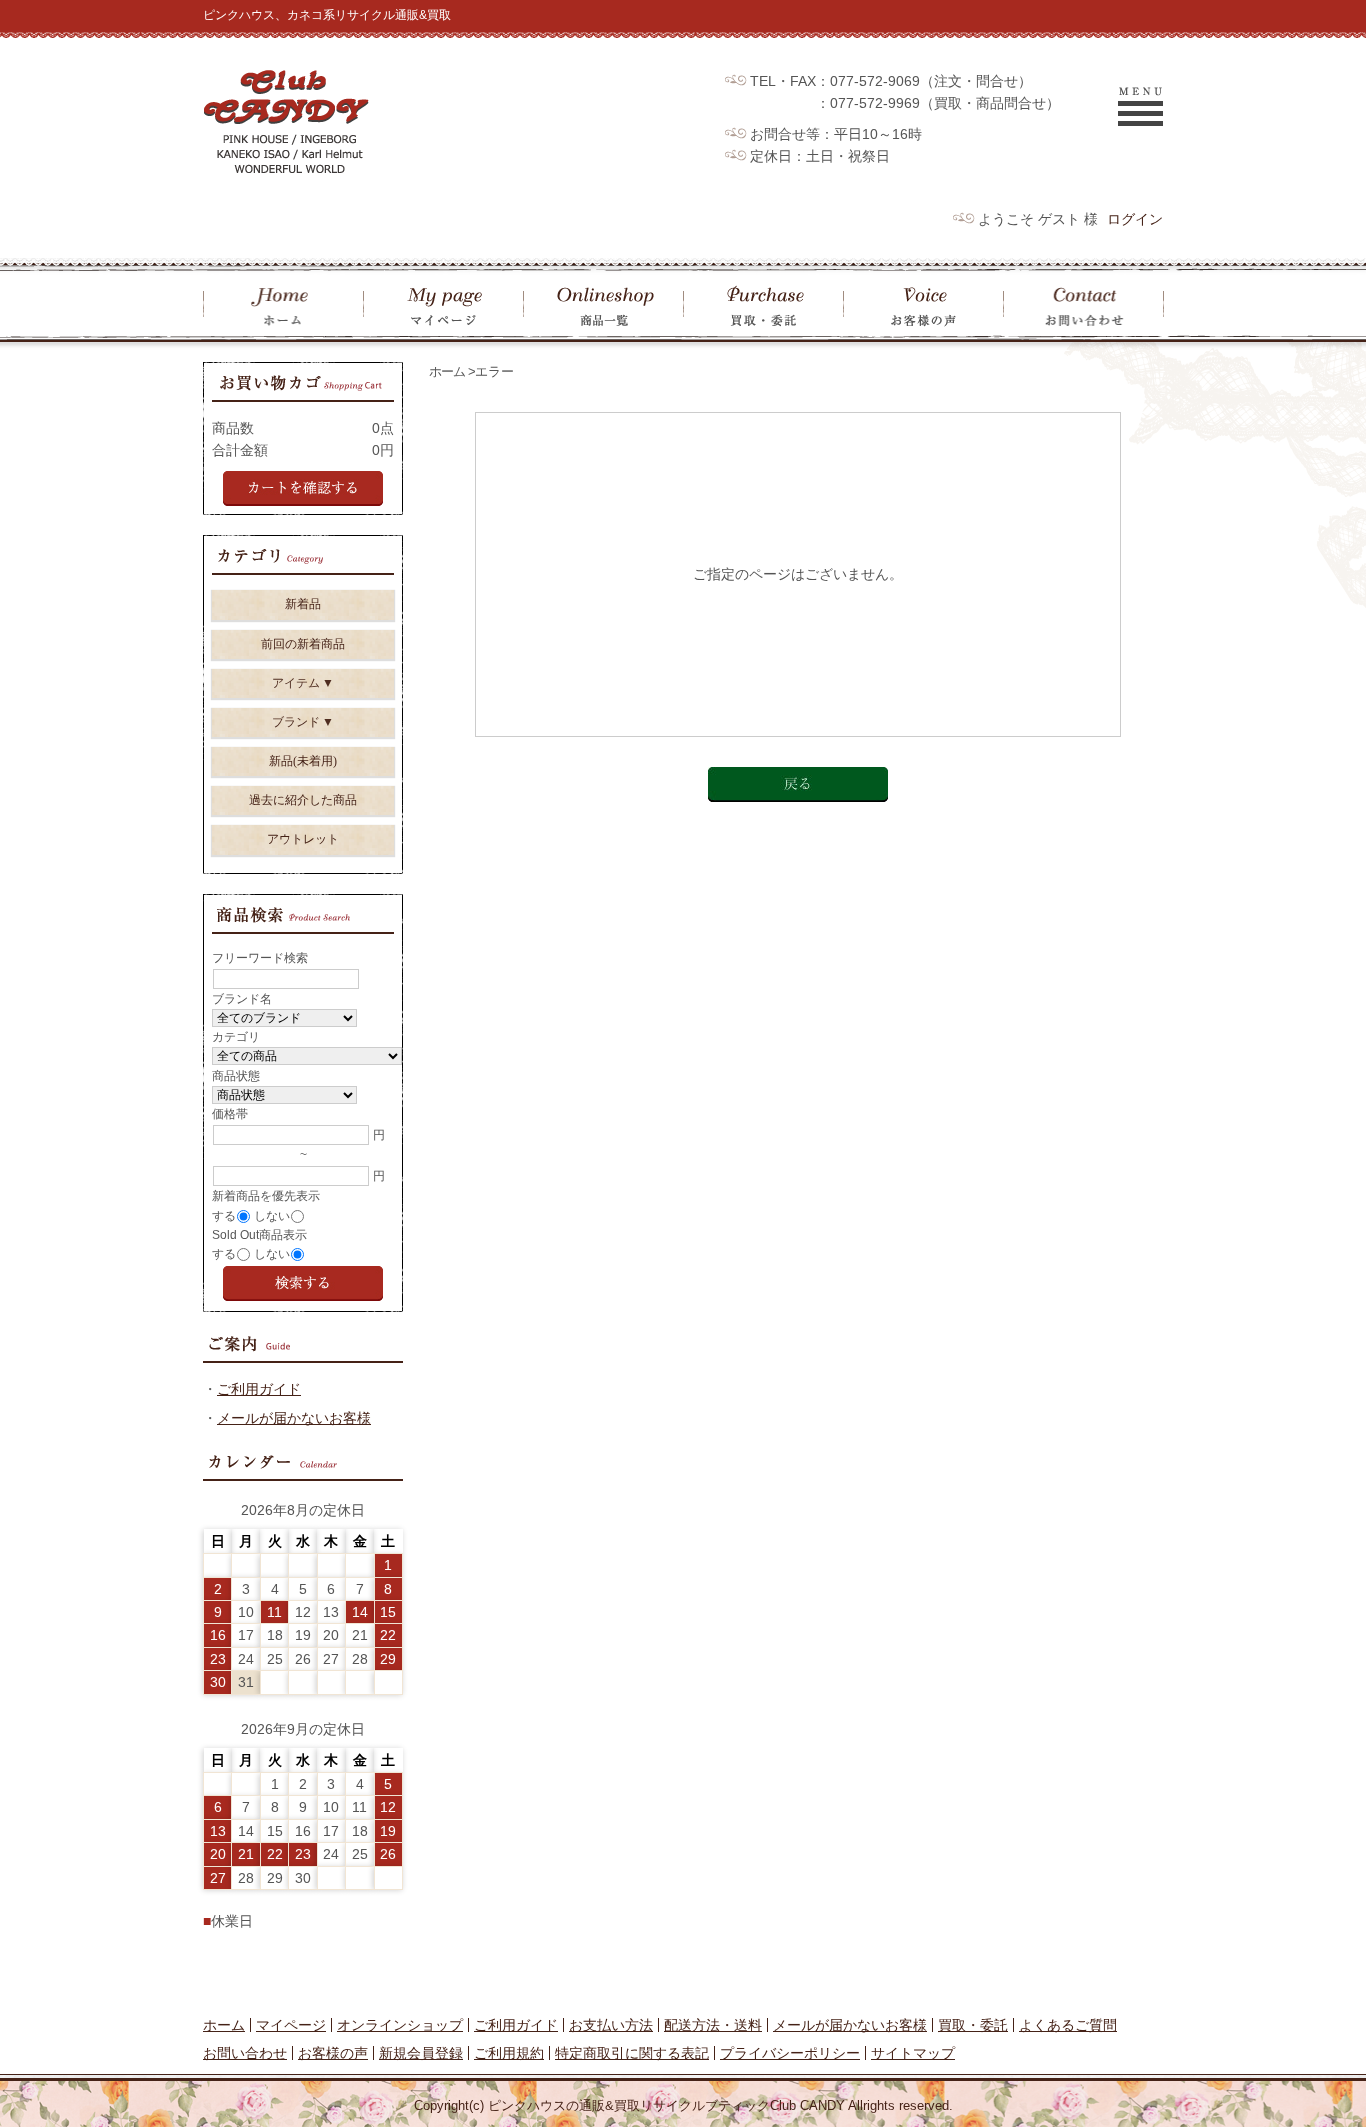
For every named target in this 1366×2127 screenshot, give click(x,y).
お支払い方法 (611, 2025)
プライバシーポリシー (790, 2053)
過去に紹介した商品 (303, 800)
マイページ (291, 2025)
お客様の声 (333, 2053)
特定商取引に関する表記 (632, 2053)
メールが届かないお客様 (294, 1418)
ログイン (1135, 219)
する (224, 1216)
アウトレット (303, 839)
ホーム (447, 371)
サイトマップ (913, 2053)
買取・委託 (973, 2025)
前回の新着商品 (303, 644)
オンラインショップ (400, 2025)
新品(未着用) (303, 761)
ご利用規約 (509, 2053)
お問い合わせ (245, 2053)
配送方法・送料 (713, 2025)
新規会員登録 (421, 2053)
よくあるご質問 (1068, 2025)
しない (272, 1216)
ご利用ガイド (259, 1389)
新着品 (303, 604)
